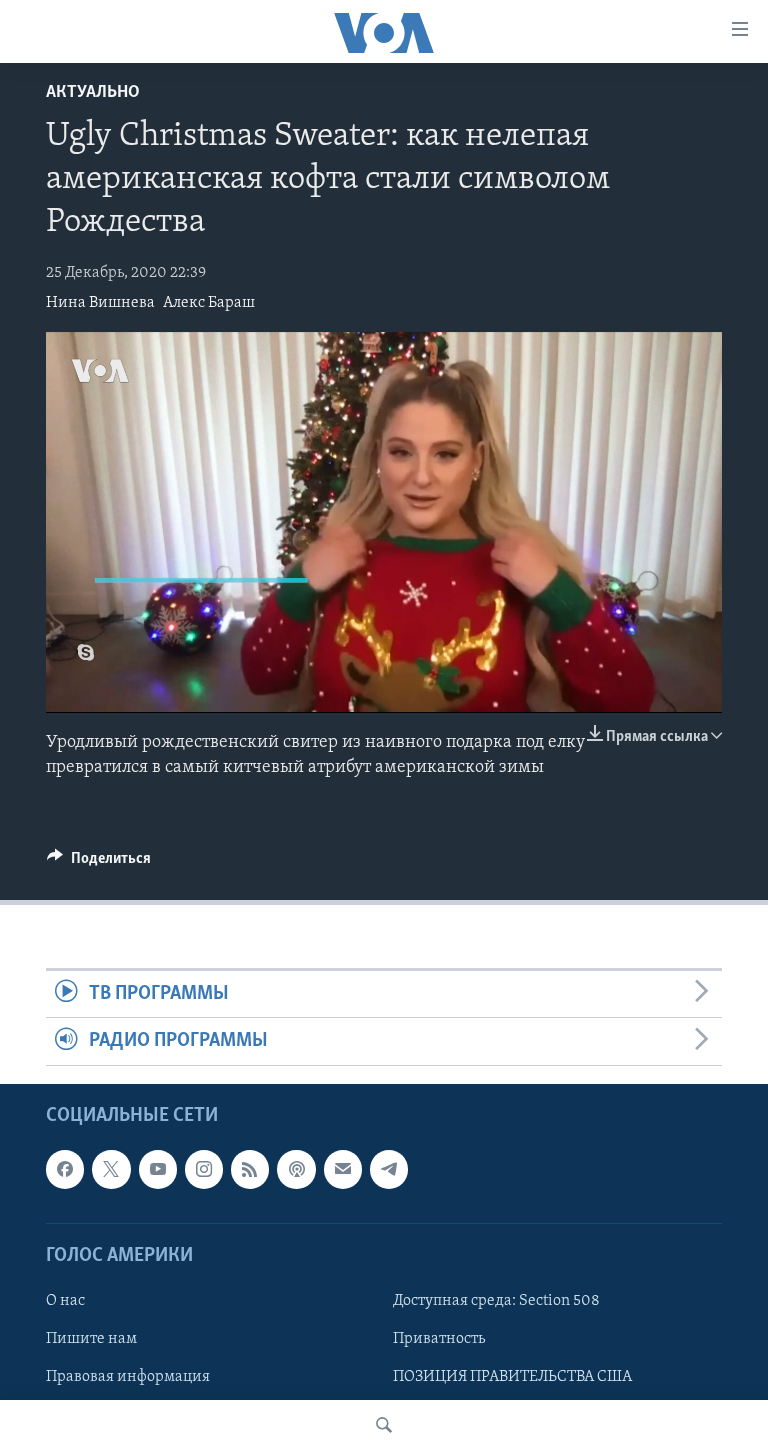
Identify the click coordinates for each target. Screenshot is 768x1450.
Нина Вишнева (100, 303)
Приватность (439, 1339)
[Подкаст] (296, 1169)
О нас (65, 1301)
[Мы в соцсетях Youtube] (158, 1169)
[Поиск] (384, 1425)
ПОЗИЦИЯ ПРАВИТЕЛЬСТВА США (512, 1377)
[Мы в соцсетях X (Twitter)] (111, 1169)
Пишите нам (91, 1339)
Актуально (93, 93)
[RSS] (250, 1169)
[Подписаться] (343, 1169)
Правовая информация (128, 1377)
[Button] (99, 863)
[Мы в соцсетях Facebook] (65, 1169)
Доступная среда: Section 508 (496, 1301)
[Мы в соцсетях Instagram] (204, 1169)
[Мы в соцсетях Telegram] (389, 1169)
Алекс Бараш (209, 303)
